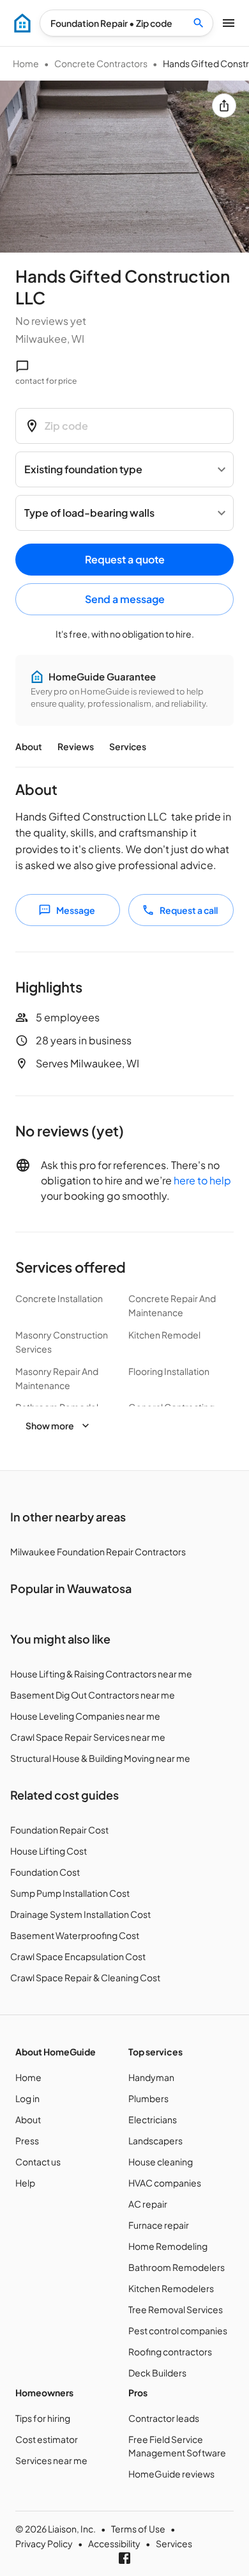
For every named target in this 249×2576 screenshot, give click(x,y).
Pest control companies (178, 2330)
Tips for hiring (43, 2418)
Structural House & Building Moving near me (100, 1758)
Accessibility (114, 2543)
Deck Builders (157, 2373)
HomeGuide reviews (171, 2474)
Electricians (153, 2119)
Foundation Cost (45, 1872)
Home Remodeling (168, 2246)
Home (26, 63)
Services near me (51, 2460)
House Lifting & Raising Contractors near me (101, 1674)
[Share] (224, 106)
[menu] (22, 23)
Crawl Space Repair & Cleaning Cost (85, 1977)
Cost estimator (47, 2439)
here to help (202, 1180)
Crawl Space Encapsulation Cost (78, 1956)
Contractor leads (164, 2418)
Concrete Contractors (101, 63)
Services (128, 746)
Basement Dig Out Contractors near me (93, 1695)
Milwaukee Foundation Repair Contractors (98, 1551)
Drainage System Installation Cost (80, 1914)
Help (25, 2183)
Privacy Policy (44, 2543)
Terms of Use (138, 2529)
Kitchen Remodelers (171, 2288)
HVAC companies (165, 2183)
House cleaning (161, 2162)
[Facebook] (124, 2558)
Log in (27, 2098)
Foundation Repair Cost (59, 1830)
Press (27, 2140)
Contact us (38, 2162)
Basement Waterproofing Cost (75, 1935)
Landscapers (155, 2140)
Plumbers (148, 2098)
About (29, 746)
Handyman (151, 2077)
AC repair (148, 2204)
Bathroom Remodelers (177, 2267)
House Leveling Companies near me (85, 1716)
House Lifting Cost (49, 1851)
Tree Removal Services (176, 2309)
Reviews (76, 746)
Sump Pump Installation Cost (70, 1893)
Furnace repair (159, 2225)
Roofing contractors (170, 2352)
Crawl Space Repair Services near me (88, 1737)
